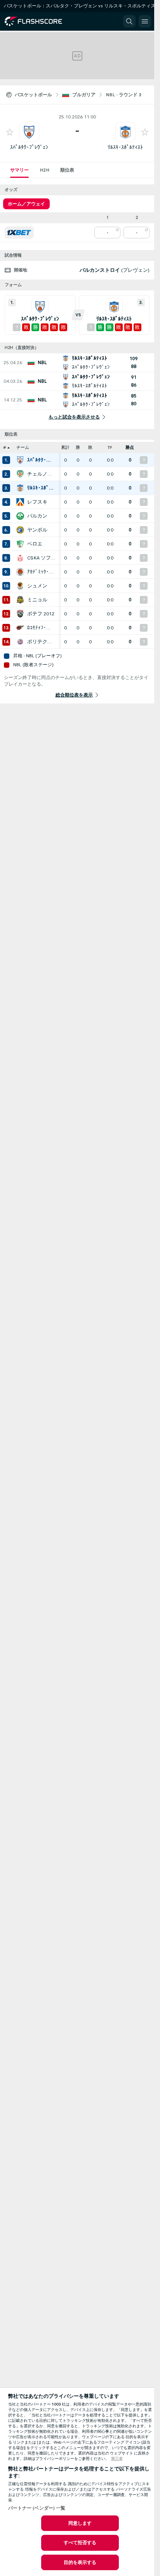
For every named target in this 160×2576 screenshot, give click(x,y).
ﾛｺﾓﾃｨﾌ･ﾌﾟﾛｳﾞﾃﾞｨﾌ (41, 628)
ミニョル (37, 600)
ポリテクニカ (41, 642)
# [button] (5, 447)
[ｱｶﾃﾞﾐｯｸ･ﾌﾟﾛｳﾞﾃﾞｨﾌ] (20, 572)
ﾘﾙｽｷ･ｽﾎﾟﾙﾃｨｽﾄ (125, 147)
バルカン (37, 516)
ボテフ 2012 (41, 614)
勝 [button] (78, 447)
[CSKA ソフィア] (20, 558)
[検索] (129, 21)
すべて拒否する (80, 2543)
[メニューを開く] (145, 21)
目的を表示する (80, 2562)
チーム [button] (23, 447)
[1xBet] (19, 233)
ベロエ (35, 544)
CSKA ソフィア (41, 558)
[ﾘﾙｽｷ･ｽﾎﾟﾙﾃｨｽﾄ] (20, 488)
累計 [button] (65, 447)
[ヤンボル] (20, 530)
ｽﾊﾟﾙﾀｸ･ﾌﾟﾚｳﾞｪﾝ (29, 147)
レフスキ (37, 502)
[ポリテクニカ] (20, 642)
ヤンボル (37, 530)
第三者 (117, 2459)
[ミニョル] (20, 600)
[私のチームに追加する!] (10, 132)
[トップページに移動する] (40, 21)
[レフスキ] (20, 502)
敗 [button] (90, 447)
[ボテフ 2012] (20, 614)
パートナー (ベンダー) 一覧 (37, 2508)
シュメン (37, 586)
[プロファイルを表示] (29, 132)
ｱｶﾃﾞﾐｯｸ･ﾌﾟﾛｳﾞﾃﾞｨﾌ (41, 572)
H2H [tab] (44, 170)
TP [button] (110, 447)
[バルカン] (20, 516)
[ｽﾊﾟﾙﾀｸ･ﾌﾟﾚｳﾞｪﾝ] (20, 460)
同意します (80, 2523)
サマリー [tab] (19, 170)
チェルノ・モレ (41, 474)
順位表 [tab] (67, 170)
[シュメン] (20, 586)
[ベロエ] (20, 544)
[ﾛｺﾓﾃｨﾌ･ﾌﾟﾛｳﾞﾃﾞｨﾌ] (20, 628)
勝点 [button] (130, 447)
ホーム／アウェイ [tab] (26, 204)
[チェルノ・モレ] (20, 474)
